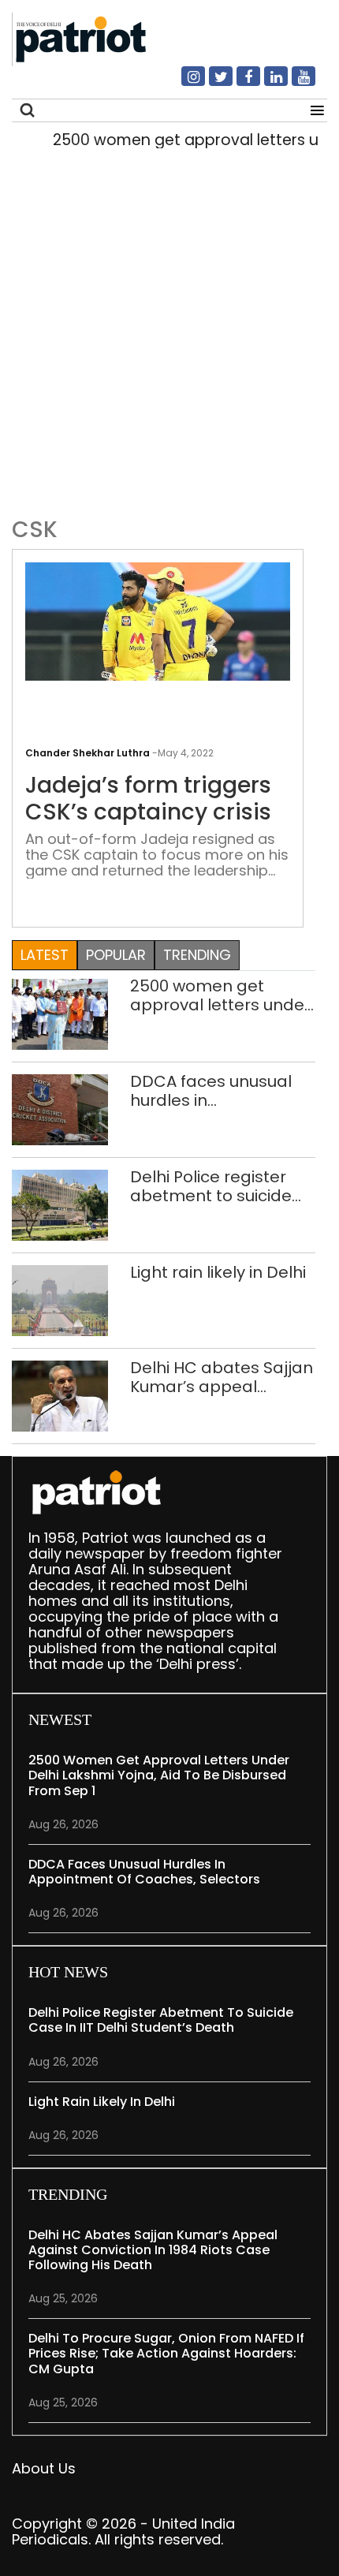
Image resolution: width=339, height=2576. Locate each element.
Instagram (184, 83)
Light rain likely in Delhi (218, 1272)
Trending (197, 955)
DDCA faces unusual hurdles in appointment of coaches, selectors (211, 1091)
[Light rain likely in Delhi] (60, 1299)
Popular (116, 955)
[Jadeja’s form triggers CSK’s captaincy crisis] (158, 620)
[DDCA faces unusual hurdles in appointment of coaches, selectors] (60, 1109)
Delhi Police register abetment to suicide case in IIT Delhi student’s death (211, 1186)
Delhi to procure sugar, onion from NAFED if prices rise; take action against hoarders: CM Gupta (166, 2353)
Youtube (294, 83)
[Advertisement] (169, 329)
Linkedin (266, 83)
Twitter (211, 83)
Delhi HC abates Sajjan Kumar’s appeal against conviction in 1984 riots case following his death (222, 1377)
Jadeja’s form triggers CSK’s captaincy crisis (148, 799)
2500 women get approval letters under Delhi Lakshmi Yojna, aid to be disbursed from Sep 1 (220, 995)
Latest (45, 955)
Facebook (239, 83)
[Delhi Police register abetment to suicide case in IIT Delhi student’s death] (60, 1204)
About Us (44, 2468)
